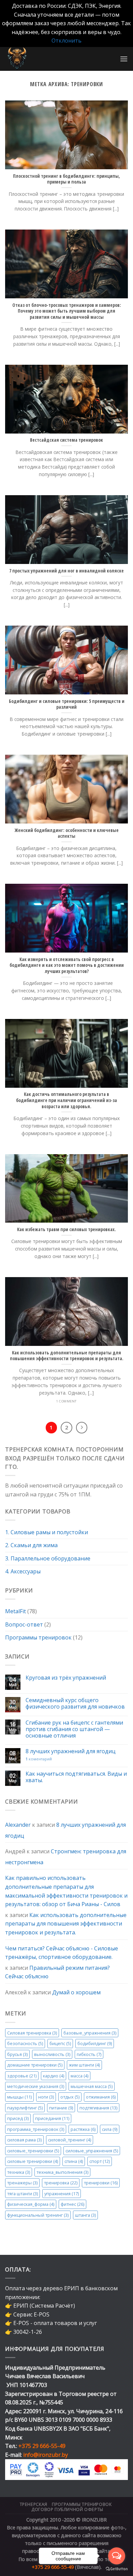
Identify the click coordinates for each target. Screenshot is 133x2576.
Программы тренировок (38, 1637)
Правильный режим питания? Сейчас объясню (57, 1972)
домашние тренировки (35, 2065)
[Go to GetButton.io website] (117, 2569)
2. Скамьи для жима (31, 1545)
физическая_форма (31, 2204)
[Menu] (124, 59)
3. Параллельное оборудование (48, 1558)
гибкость (89, 2054)
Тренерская (34, 2504)
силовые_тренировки (33, 2151)
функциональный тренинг (38, 2215)
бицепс (60, 2043)
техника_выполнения (62, 2172)
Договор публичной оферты (67, 2509)
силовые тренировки (33, 2161)
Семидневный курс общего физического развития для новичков (75, 1703)
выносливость (52, 2054)
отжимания (101, 2097)
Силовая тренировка (32, 2033)
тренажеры (22, 2183)
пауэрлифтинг (25, 2108)
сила (110, 2129)
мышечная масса (92, 2086)
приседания (52, 2118)
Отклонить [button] (66, 41)
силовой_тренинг (70, 2140)
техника (19, 2172)
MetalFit (16, 1611)
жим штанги (84, 2065)
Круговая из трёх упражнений (66, 1678)
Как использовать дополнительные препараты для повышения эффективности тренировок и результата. (66, 1924)
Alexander (18, 1825)
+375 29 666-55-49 (42, 2446)
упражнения (62, 2194)
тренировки (101, 2183)
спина (74, 2161)
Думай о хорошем (76, 1992)
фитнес (72, 2204)
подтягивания (98, 2108)
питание (61, 2108)
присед (18, 2118)
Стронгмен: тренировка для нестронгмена (66, 1857)
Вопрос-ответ (24, 1624)
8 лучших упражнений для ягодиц (71, 1751)
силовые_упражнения (92, 2151)
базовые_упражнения (90, 2033)
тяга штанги (23, 2194)
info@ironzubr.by (46, 2455)
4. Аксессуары (23, 1571)
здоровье (22, 2075)
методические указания (36, 2086)
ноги (46, 2097)
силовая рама (24, 2140)
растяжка (83, 2129)
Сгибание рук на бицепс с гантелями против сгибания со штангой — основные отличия (74, 1729)
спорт (100, 2161)
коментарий (39, 1759)
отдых (70, 2097)
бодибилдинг (95, 2043)
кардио (54, 2075)
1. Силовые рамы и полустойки (47, 1532)
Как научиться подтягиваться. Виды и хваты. (76, 1777)
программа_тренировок (36, 2129)
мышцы (19, 2097)
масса (79, 2075)
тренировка (61, 2183)
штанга (85, 2215)
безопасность (25, 2043)
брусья (17, 2054)
